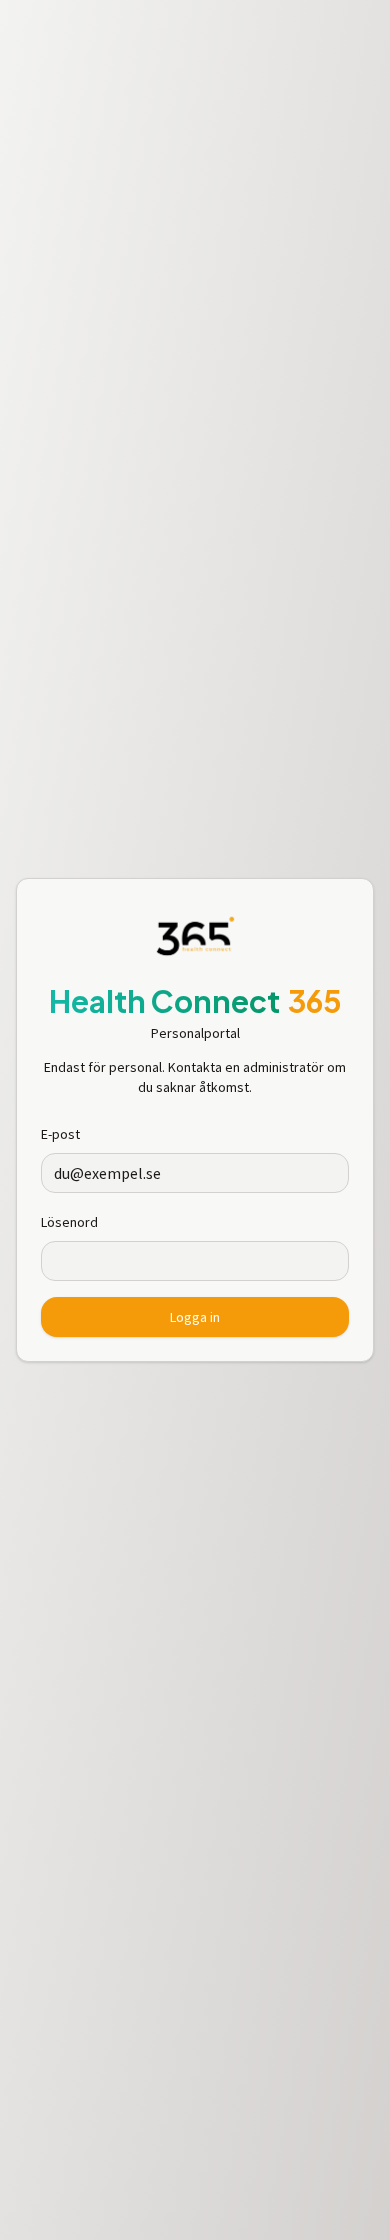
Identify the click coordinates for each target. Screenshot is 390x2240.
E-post (60, 1134)
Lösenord (69, 1222)
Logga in (195, 1317)
